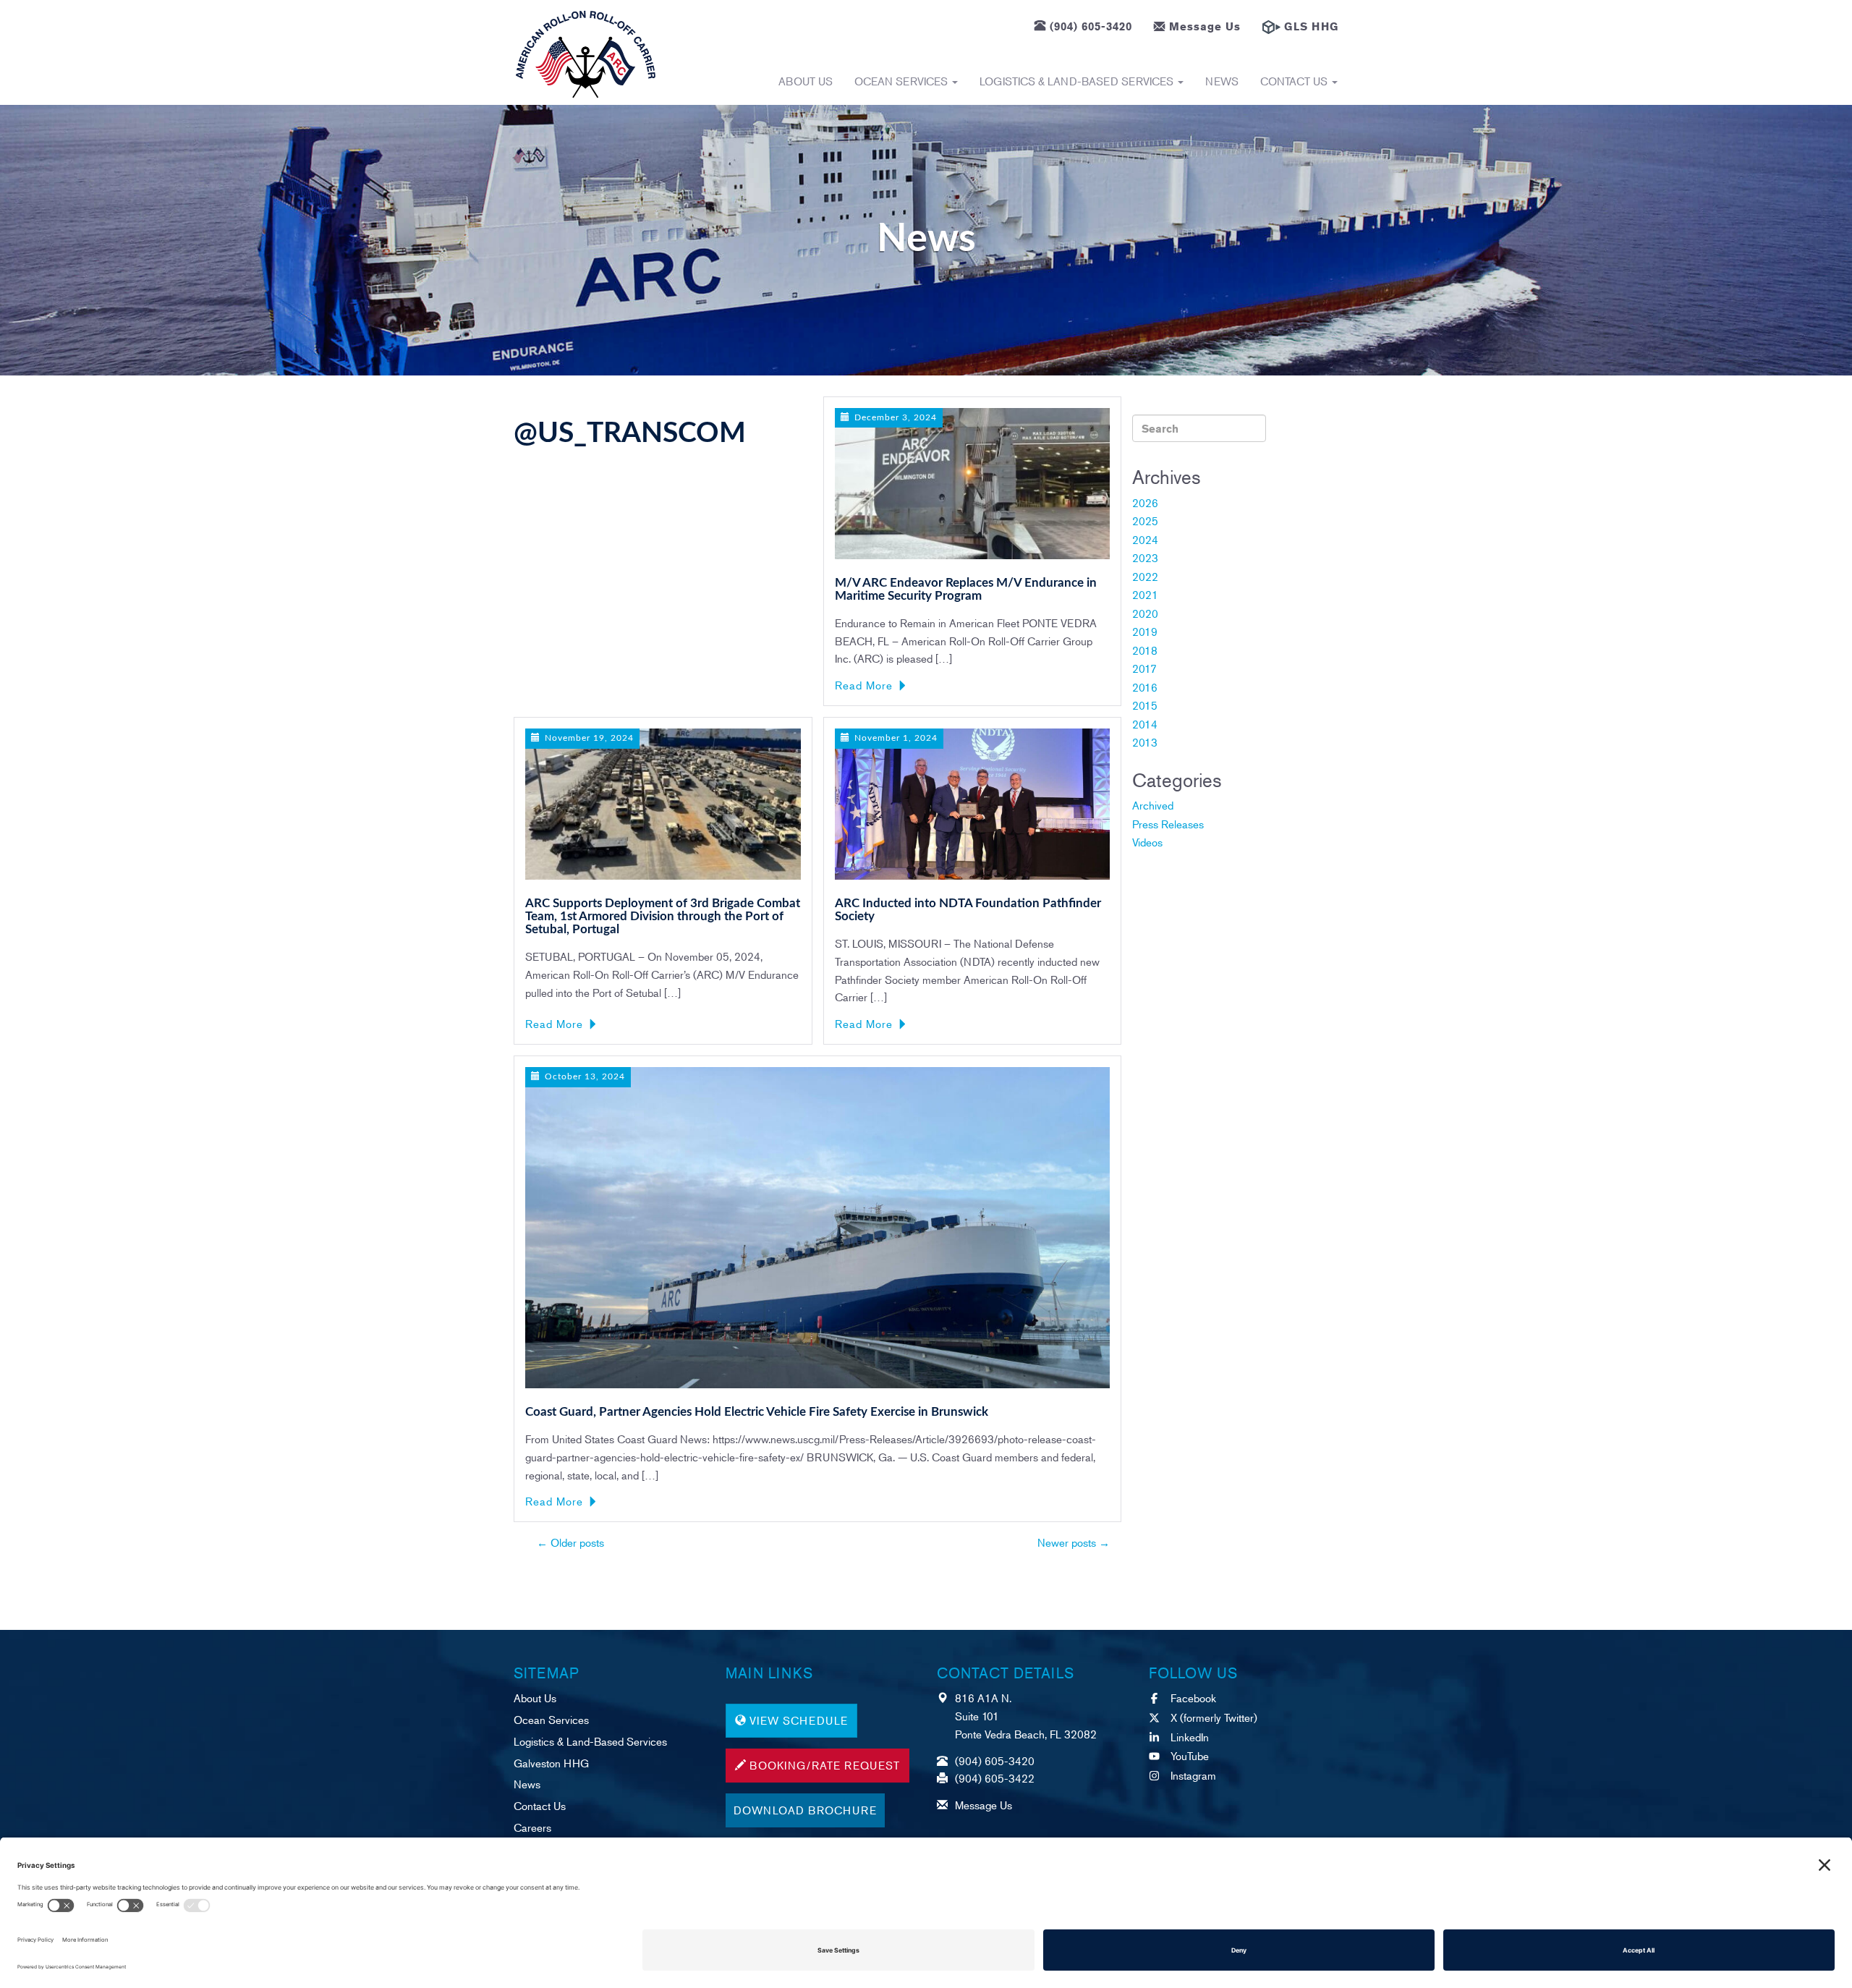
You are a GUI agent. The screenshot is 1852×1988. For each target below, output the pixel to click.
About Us (806, 81)
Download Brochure (805, 1810)
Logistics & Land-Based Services (1078, 81)
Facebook (1193, 1698)
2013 (1145, 742)
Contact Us (1295, 81)
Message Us (1205, 26)
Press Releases (1168, 824)
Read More (864, 685)
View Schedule (799, 1720)
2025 (1145, 521)
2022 (1145, 576)
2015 (1145, 705)
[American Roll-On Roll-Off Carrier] (586, 54)
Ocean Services (902, 81)
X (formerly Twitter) (1214, 1717)
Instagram (1193, 1775)
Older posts (570, 1542)
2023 (1145, 557)
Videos (1147, 842)
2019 (1145, 631)
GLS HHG (1311, 26)
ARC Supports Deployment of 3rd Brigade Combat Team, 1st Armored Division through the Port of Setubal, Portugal (663, 917)
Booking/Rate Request (825, 1765)
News (1222, 81)
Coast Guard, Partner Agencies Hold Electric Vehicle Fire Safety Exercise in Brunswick (757, 1412)
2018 (1145, 650)
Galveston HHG (551, 1763)
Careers (532, 1827)
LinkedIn (1190, 1737)
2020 (1145, 613)
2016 (1145, 687)
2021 (1145, 594)
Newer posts (1074, 1542)
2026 (1145, 502)
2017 (1144, 668)
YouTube (1190, 1755)
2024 (1145, 539)
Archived (1153, 805)
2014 (1145, 724)
